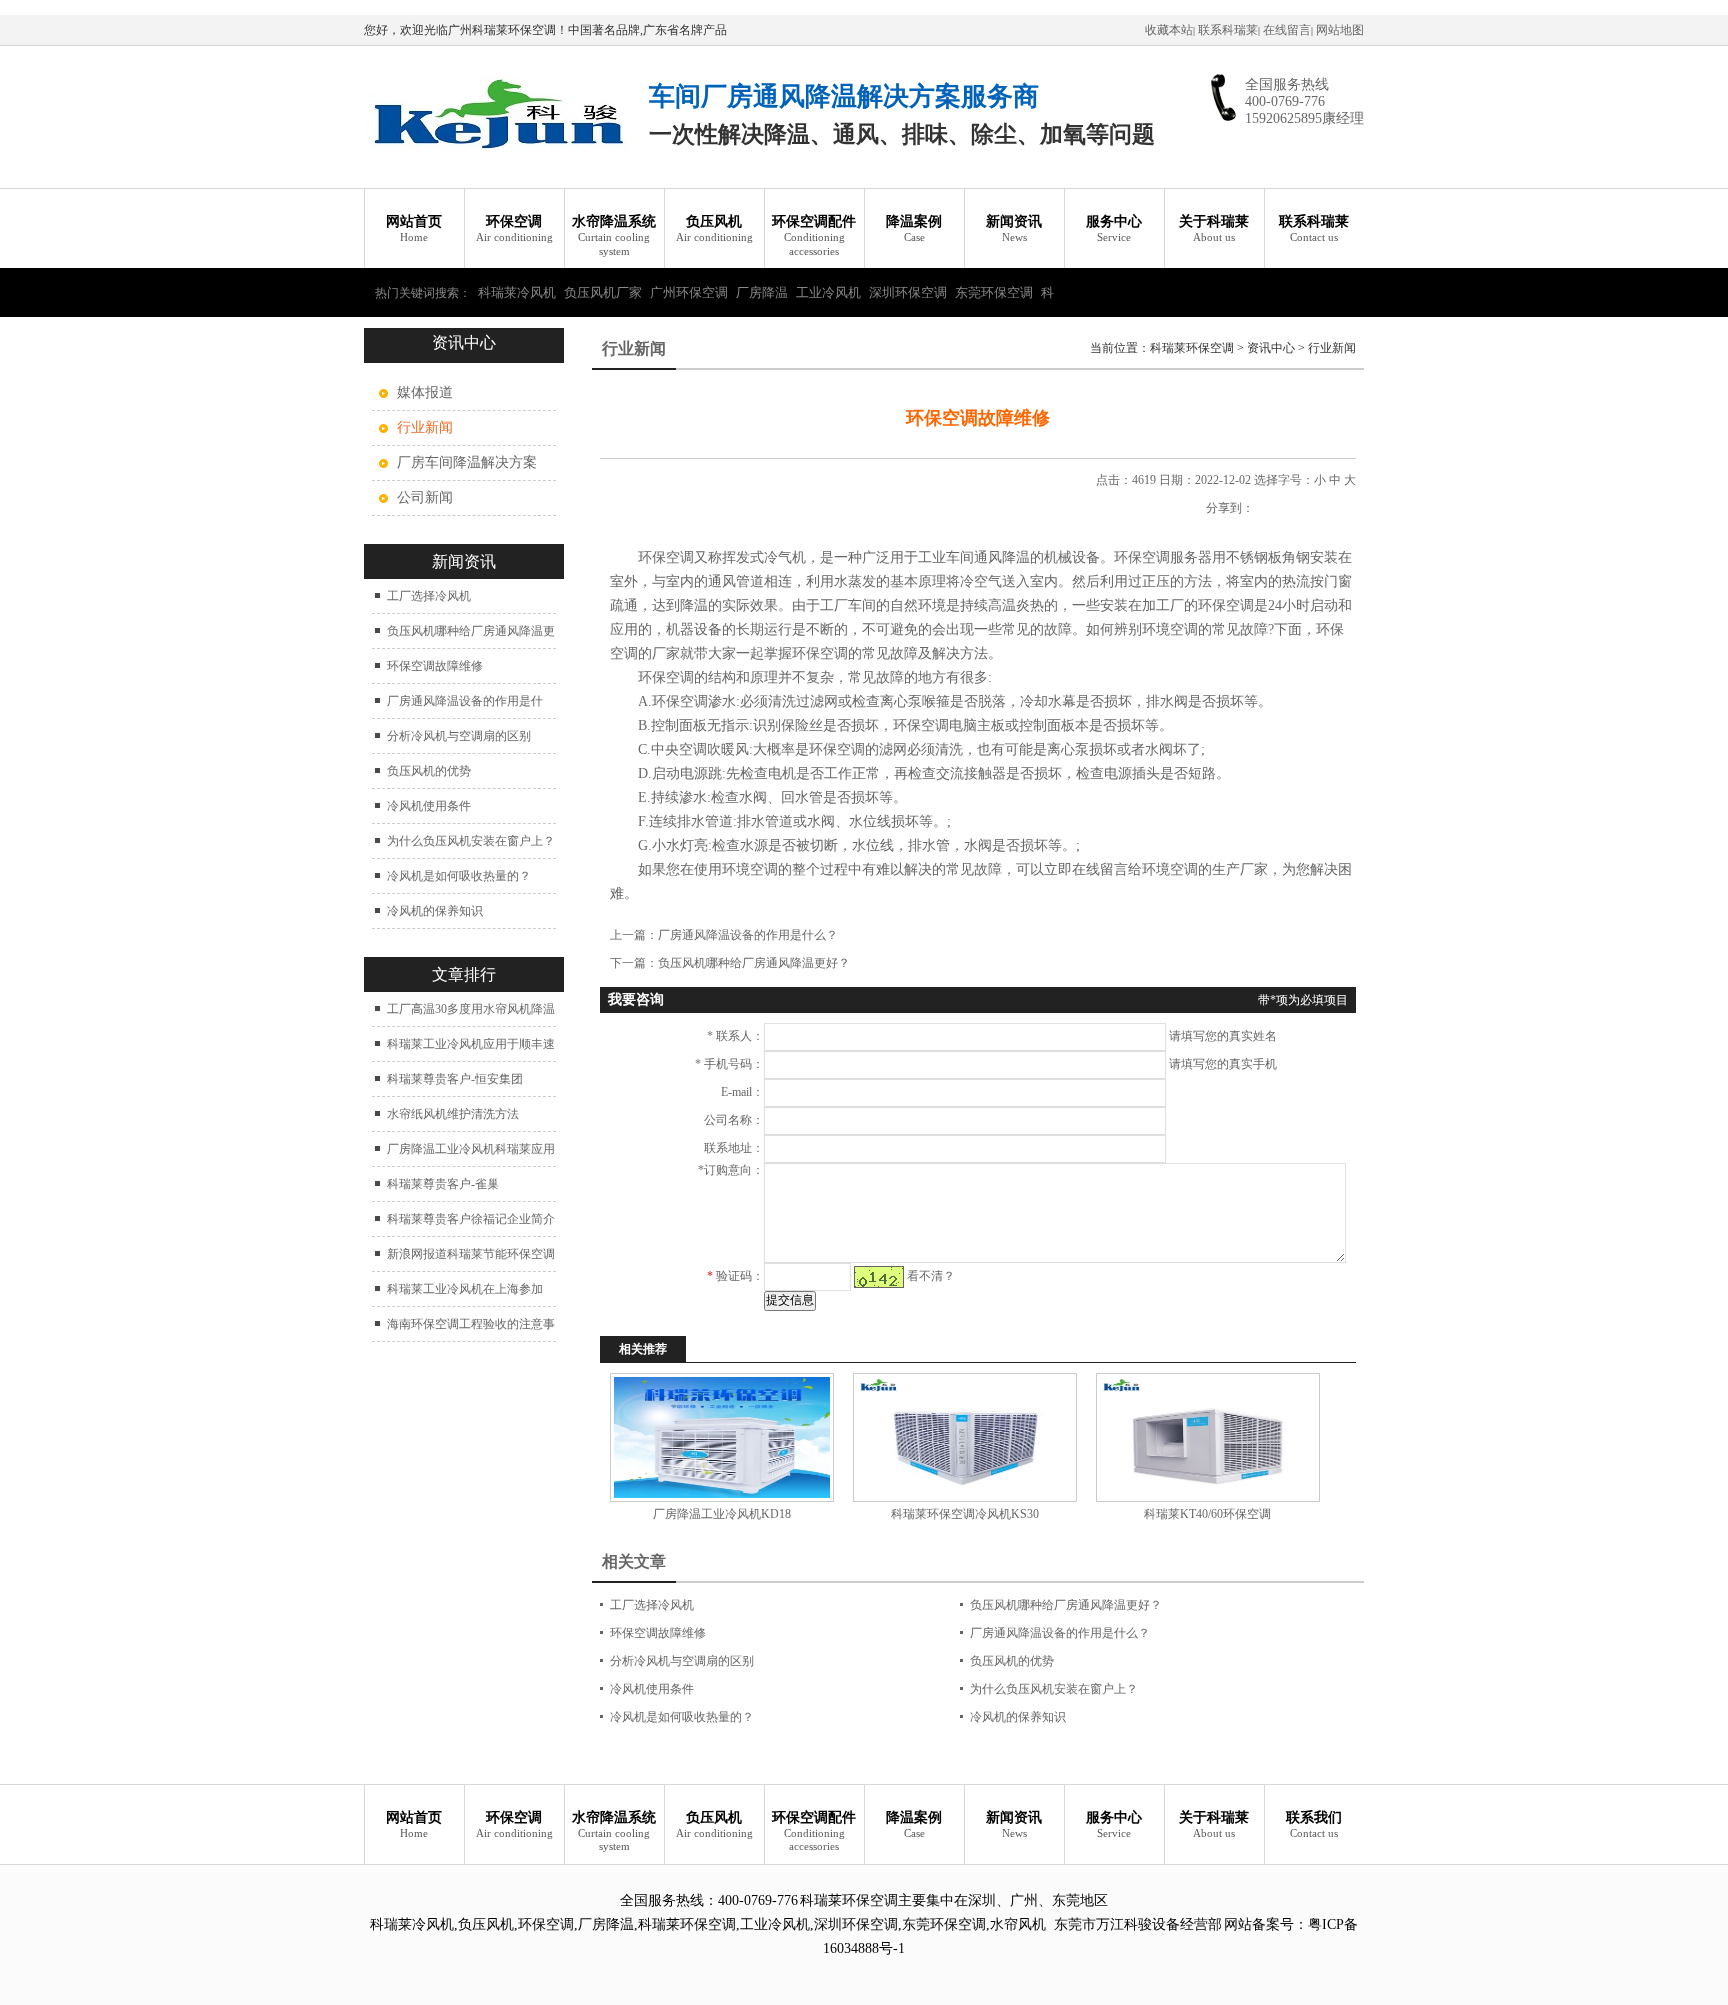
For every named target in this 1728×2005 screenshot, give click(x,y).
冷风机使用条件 (429, 806)
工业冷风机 (828, 292)
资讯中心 (1271, 348)
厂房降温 (762, 292)
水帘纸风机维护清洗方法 (453, 1114)
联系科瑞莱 (1228, 30)
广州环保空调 (689, 292)
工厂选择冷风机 (429, 596)
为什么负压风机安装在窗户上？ (471, 841)
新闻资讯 (1014, 228)
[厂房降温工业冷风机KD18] (721, 1437)
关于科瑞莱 (1214, 228)
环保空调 (514, 228)
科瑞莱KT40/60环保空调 (1207, 1514)
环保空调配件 (814, 235)
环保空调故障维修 (435, 666)
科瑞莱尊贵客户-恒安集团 (455, 1079)
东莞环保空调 (994, 292)
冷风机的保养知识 (435, 911)
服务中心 (1114, 228)
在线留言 (1287, 30)
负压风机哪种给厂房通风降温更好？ (754, 963)
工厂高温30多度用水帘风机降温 (471, 1009)
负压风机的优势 (429, 771)
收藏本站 (1169, 30)
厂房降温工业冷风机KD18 (722, 1514)
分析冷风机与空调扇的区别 (459, 736)
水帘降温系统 (614, 235)
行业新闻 (1332, 348)
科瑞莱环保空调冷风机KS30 (965, 1514)
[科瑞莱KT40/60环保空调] (1207, 1437)
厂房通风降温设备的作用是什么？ (748, 935)
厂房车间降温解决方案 (467, 462)
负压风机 (714, 228)
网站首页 (414, 228)
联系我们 (1314, 1824)
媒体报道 (425, 392)
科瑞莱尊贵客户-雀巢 (443, 1184)
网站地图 (1340, 30)
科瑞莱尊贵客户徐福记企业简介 (471, 1219)
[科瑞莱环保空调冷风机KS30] (964, 1437)
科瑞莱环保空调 (1192, 348)
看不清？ (931, 1276)
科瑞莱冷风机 (517, 292)
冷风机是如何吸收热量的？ (459, 876)
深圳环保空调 (908, 292)
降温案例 (914, 228)
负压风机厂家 (603, 292)
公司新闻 (425, 497)
